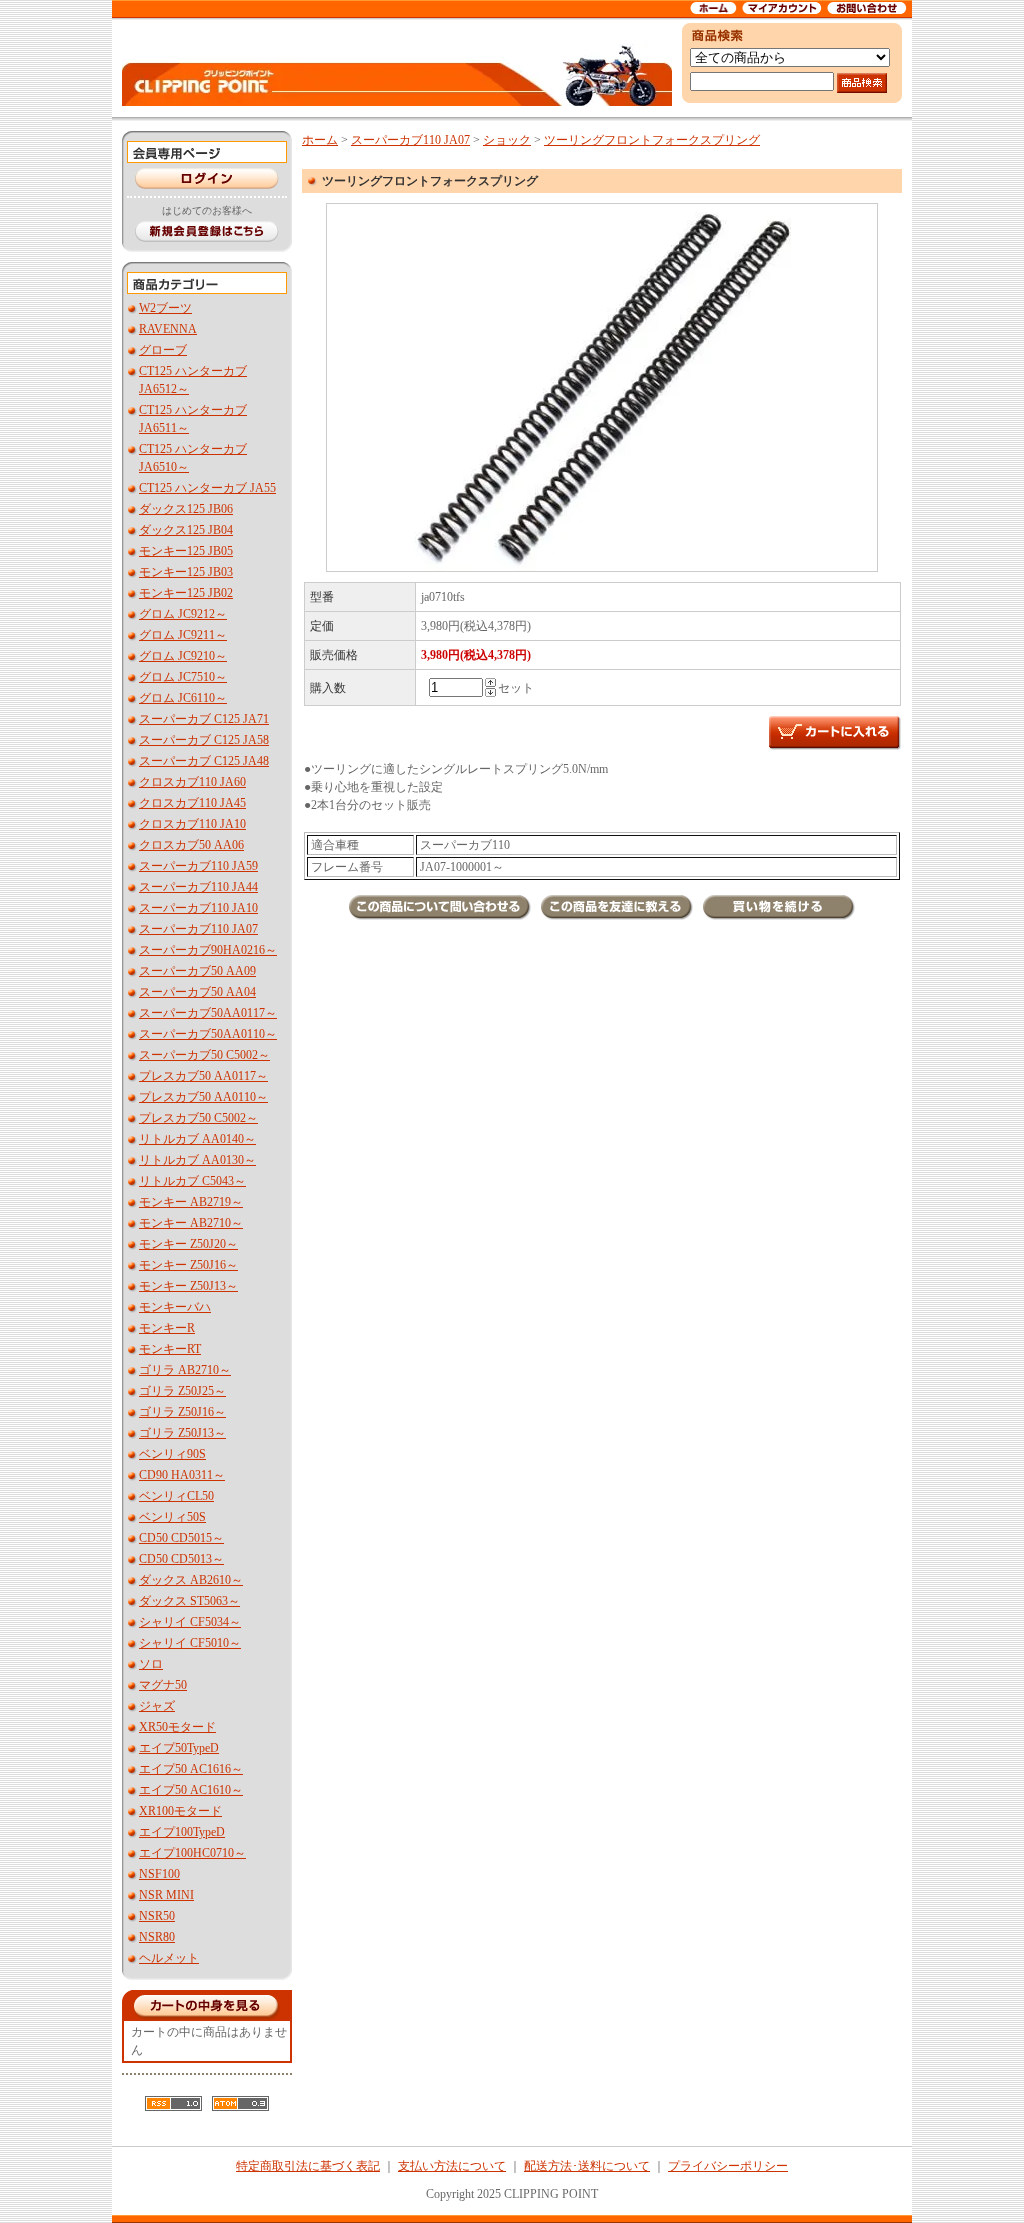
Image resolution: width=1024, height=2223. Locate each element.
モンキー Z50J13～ (188, 1286)
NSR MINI (166, 1895)
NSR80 (157, 1937)
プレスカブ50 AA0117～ (203, 1076)
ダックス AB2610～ (191, 1580)
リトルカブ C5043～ (192, 1181)
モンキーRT (170, 1349)
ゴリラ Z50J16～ (182, 1412)
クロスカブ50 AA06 (191, 845)
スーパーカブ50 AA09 (197, 971)
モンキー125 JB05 (186, 551)
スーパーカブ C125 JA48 (204, 761)
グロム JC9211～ (183, 635)
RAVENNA (168, 329)
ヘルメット (169, 1958)
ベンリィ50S (172, 1517)
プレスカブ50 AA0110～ (203, 1097)
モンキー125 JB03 (186, 572)
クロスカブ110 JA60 (192, 782)
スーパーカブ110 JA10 (198, 908)
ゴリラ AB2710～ (185, 1370)
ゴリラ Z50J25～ (182, 1391)
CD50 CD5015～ (181, 1538)
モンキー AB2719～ (191, 1202)
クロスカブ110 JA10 (192, 824)
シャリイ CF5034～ (190, 1622)
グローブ (163, 350)
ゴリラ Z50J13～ (182, 1433)
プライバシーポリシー (728, 2166)
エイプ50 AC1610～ (191, 1790)
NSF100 (159, 1874)
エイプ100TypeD (182, 1832)
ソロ (151, 1664)
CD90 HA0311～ (182, 1475)
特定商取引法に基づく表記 (308, 2166)
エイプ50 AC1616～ (191, 1769)
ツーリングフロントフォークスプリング (652, 140)
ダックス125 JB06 (186, 509)
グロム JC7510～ (183, 677)
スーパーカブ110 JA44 (198, 887)
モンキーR (167, 1328)
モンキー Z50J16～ (188, 1265)
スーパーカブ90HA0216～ (208, 950)
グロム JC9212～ (183, 614)
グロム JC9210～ (183, 656)
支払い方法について (452, 2166)
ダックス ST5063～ (189, 1601)
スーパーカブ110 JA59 (198, 866)
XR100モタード (180, 1811)
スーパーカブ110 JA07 (198, 929)
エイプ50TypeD (179, 1748)
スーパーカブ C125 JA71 (204, 719)
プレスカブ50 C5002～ (198, 1118)
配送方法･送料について (587, 2166)
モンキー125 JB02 (186, 593)
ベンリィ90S (172, 1454)
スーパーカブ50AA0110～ (208, 1034)
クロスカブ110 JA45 (192, 803)
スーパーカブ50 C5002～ (204, 1055)
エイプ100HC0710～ (192, 1853)
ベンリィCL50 (176, 1496)
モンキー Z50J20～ (188, 1244)
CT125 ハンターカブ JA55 (207, 488)
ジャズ (157, 1706)
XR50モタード (177, 1727)
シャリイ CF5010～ (190, 1643)
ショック (507, 140)
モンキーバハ (175, 1307)
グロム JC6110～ (183, 698)
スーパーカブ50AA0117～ (208, 1013)
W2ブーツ (165, 308)
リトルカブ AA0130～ (197, 1160)
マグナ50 (163, 1685)
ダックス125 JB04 (186, 530)
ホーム (320, 140)
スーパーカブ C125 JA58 (204, 740)
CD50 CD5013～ (181, 1559)
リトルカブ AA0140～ (197, 1139)
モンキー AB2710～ (191, 1223)
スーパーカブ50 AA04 (197, 992)
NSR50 (157, 1916)
